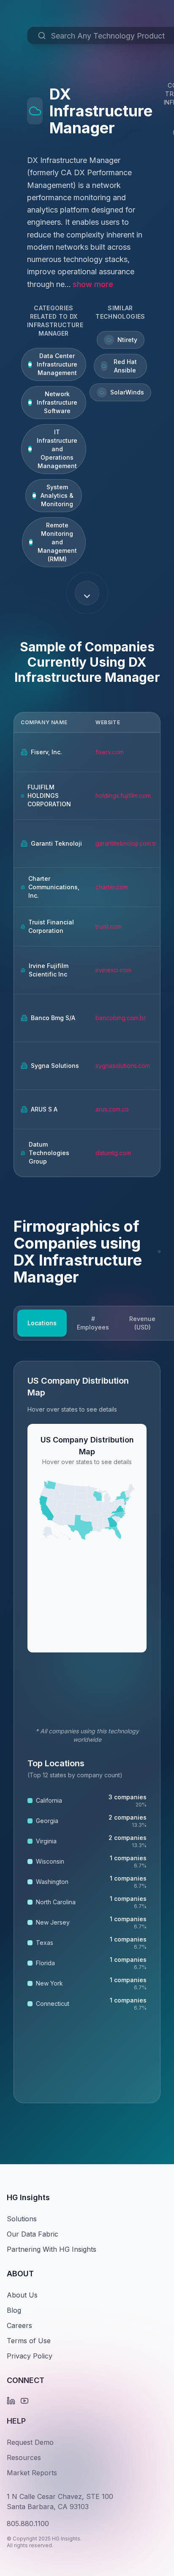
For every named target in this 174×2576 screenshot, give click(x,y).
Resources (24, 2457)
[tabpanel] (87, 1732)
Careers (19, 2325)
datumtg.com (113, 1153)
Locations (42, 1323)
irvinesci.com (113, 970)
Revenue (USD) (142, 1323)
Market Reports (32, 2473)
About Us (22, 2295)
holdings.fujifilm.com (123, 796)
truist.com (109, 926)
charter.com (112, 887)
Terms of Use (29, 2341)
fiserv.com (110, 752)
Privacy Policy (30, 2356)
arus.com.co (112, 1109)
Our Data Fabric (33, 2234)
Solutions (22, 2219)
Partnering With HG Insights (52, 2249)
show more (93, 284)
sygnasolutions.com (123, 1066)
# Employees (93, 1323)
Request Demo (30, 2442)
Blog (14, 2310)
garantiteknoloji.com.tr (126, 843)
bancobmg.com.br (121, 1018)
